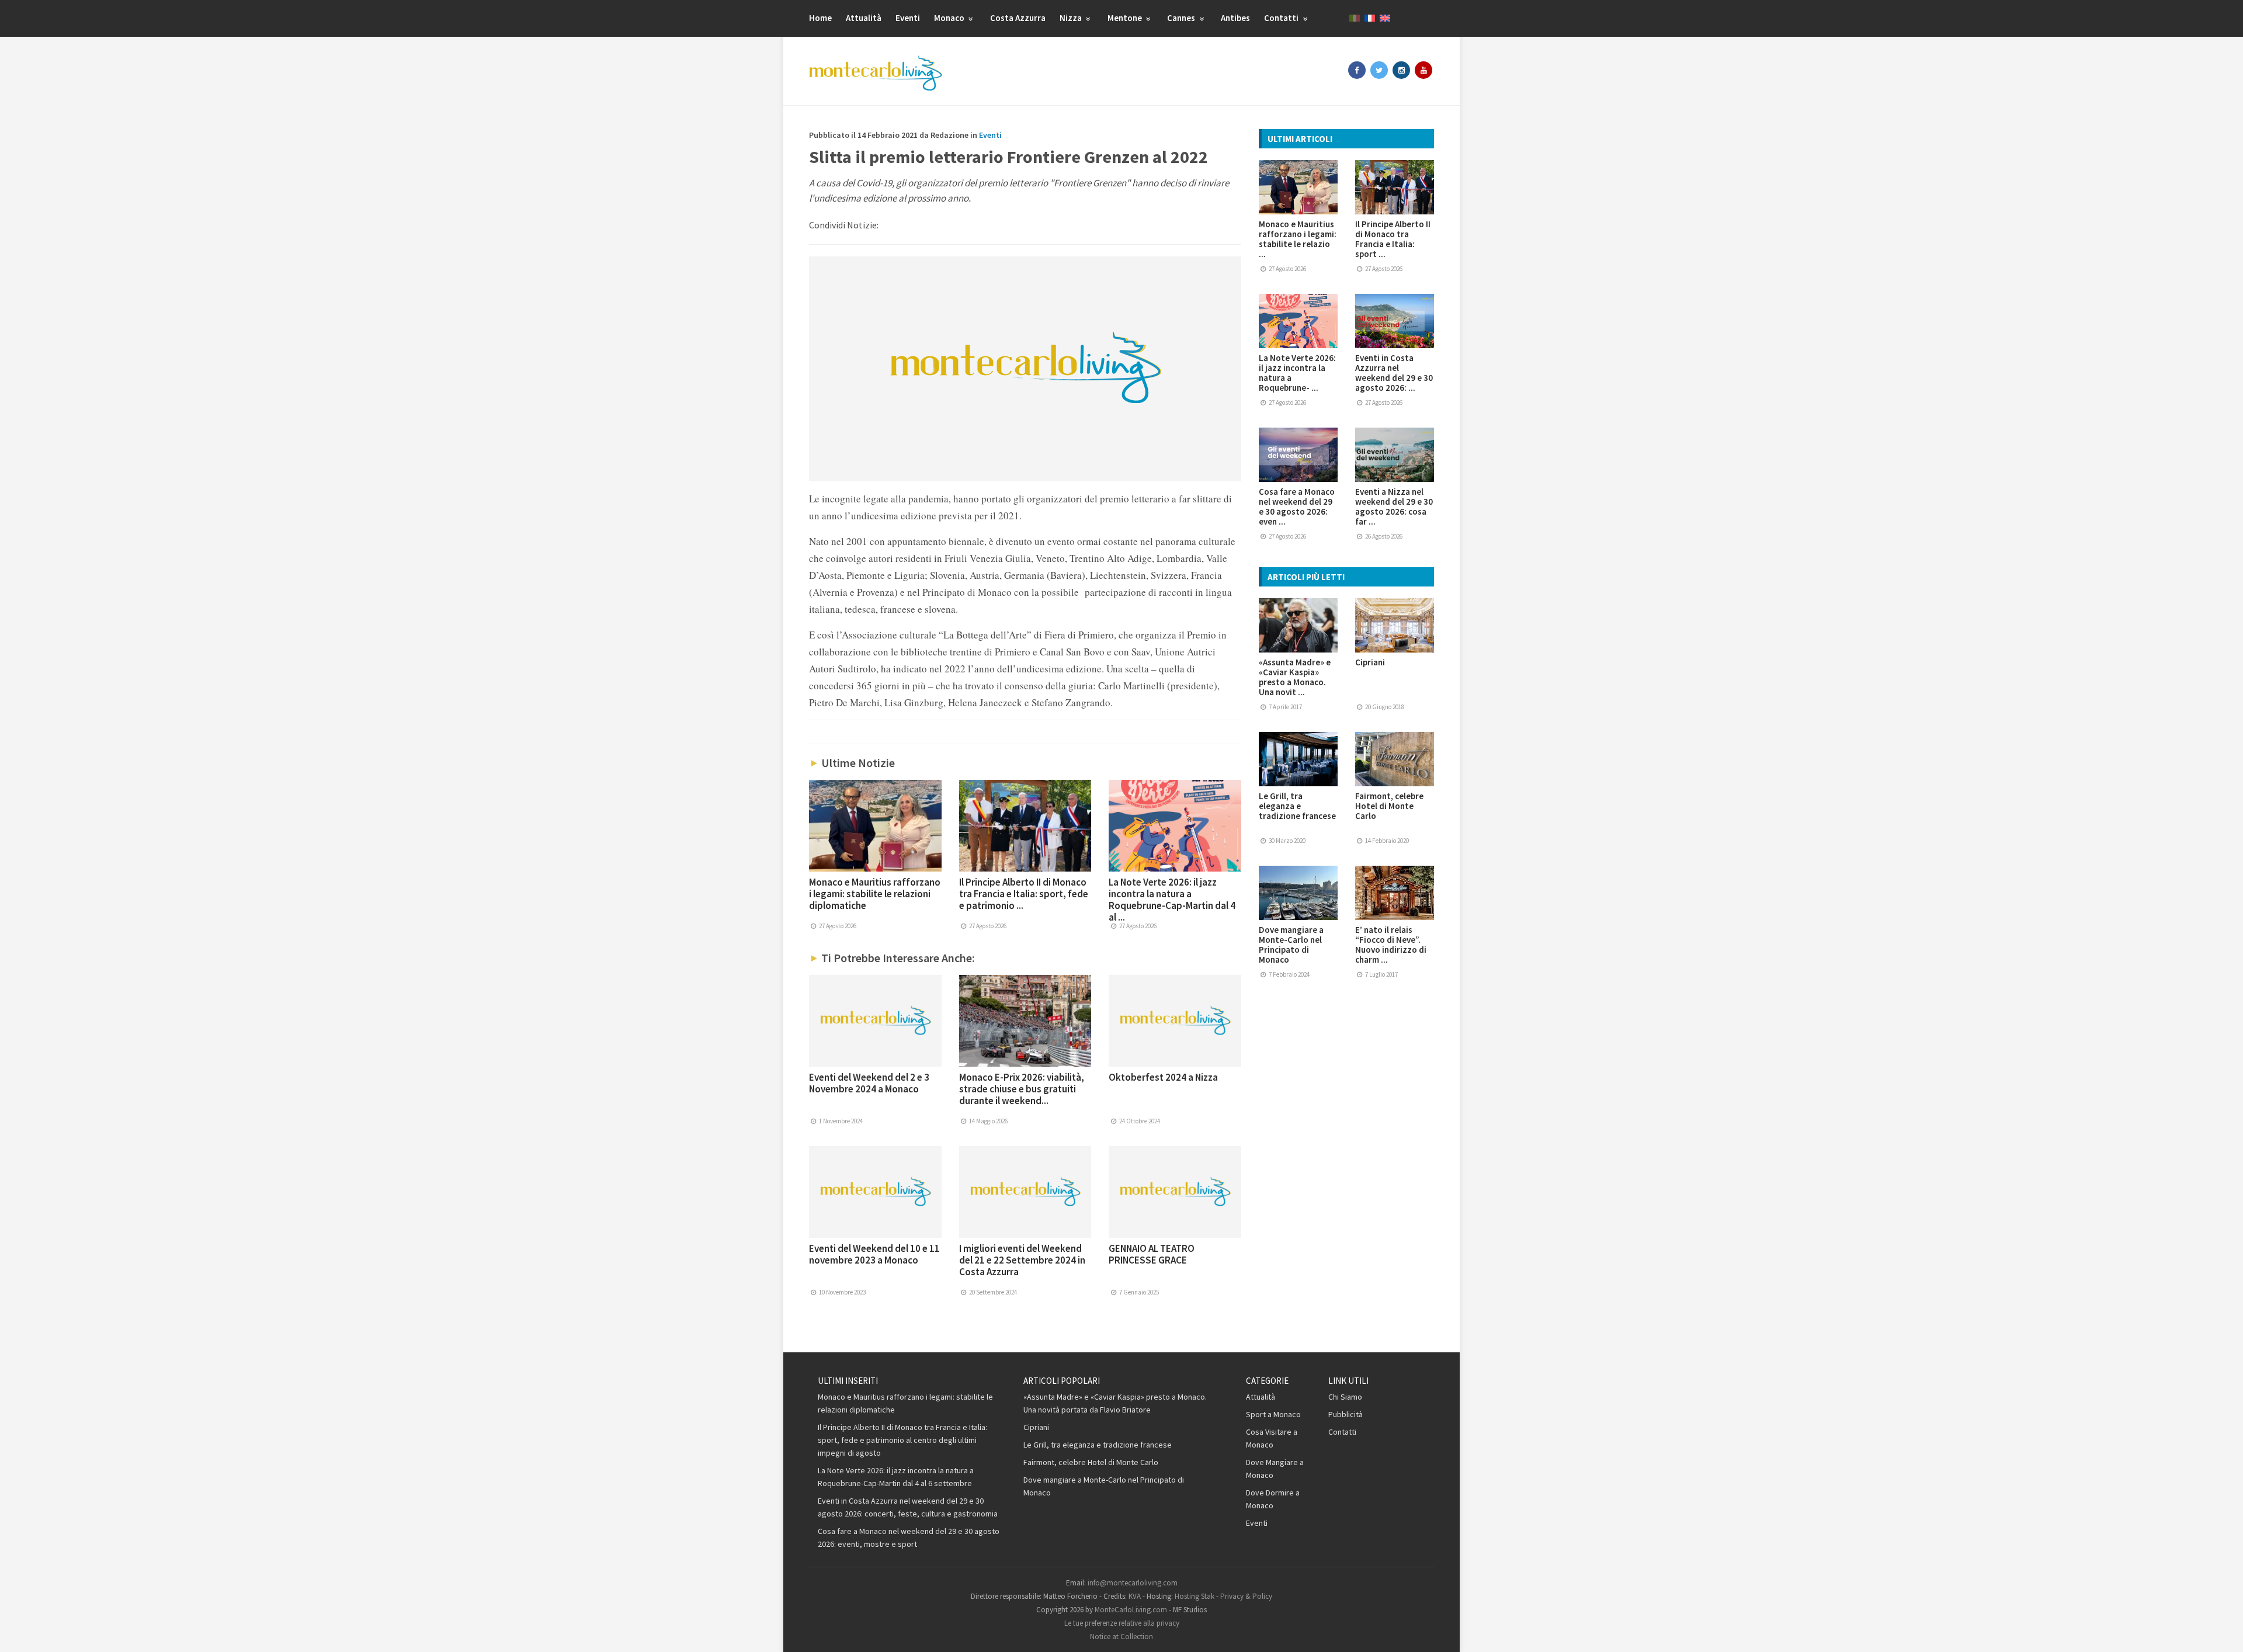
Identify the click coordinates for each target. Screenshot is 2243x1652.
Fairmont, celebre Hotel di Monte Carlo (1389, 806)
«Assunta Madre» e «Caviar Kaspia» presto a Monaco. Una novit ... (1295, 677)
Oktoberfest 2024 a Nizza (1163, 1077)
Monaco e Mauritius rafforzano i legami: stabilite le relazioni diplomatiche (875, 894)
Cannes (1182, 18)
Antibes (1235, 18)
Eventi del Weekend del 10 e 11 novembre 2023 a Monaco (874, 1254)
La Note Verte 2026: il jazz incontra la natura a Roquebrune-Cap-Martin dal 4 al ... (1172, 900)
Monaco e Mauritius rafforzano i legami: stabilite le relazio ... (1298, 239)
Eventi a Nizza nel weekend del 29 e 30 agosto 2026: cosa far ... (1394, 506)
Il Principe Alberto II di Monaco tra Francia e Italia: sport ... (1393, 239)
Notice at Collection (1121, 1637)
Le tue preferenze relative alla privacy (1122, 1623)
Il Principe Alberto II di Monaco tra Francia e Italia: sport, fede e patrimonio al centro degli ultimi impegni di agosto (902, 1440)
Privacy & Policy (1246, 1596)
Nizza (1072, 18)
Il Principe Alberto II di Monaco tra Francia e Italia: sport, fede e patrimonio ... (1024, 894)
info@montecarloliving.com (1133, 1583)
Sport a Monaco (1273, 1414)
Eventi (908, 18)
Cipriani (1370, 662)
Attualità (864, 18)
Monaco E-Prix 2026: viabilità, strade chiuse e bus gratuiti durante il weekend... (1022, 1089)
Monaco (950, 18)
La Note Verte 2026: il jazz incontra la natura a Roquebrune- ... (1297, 373)
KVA (1135, 1596)
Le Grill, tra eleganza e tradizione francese (1297, 806)
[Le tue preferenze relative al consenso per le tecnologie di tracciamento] (2223, 1632)
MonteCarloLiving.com (1131, 1610)
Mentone (1126, 18)
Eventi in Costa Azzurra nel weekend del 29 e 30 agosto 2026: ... (1394, 373)
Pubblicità (1346, 1414)
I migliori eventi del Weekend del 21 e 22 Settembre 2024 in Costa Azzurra (1022, 1260)
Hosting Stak (1195, 1596)
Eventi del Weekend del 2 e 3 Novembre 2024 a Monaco (869, 1083)
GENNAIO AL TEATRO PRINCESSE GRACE (1152, 1254)
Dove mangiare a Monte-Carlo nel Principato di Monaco (1291, 945)
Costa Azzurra (1018, 18)
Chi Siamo (1345, 1397)
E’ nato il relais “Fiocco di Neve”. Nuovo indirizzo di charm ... (1391, 945)
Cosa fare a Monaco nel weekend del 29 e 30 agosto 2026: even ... (1297, 506)
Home (820, 18)
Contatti (1282, 18)
